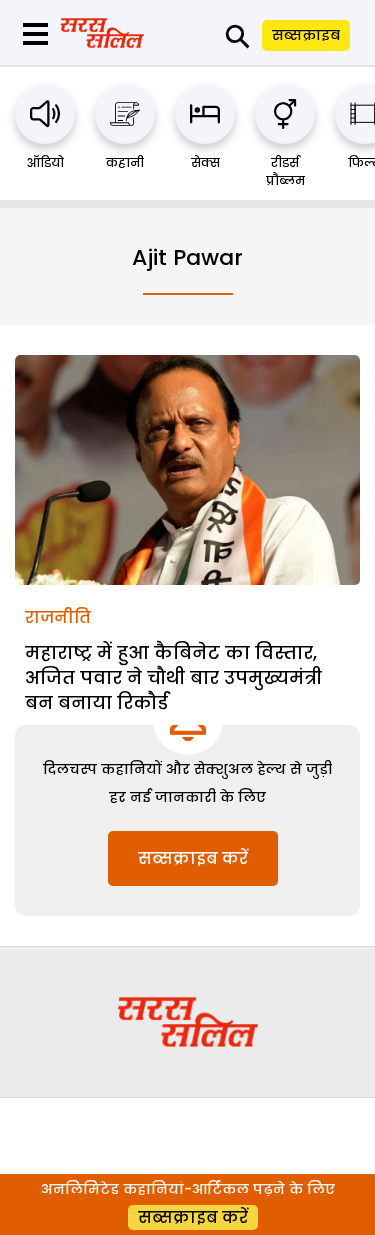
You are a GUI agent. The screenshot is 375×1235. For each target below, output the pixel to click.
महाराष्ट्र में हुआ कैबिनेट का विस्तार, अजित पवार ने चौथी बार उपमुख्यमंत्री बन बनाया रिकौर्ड (173, 677)
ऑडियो (45, 162)
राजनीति (58, 617)
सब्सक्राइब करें (193, 858)
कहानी (125, 162)
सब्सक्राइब (306, 35)
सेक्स (205, 162)
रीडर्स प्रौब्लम (285, 171)
